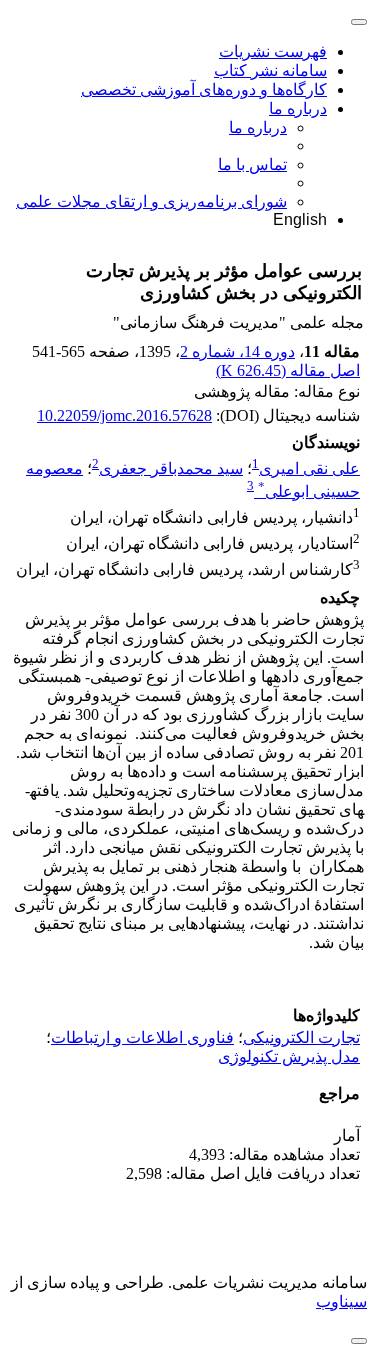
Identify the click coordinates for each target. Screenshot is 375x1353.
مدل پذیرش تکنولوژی (289, 1056)
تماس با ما (252, 164)
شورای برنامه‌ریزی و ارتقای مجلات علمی (151, 201)
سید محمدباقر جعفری (171, 468)
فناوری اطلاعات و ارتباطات (142, 1037)
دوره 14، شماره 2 (237, 351)
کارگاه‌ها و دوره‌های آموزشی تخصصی (204, 89)
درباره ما (298, 108)
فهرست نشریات (273, 51)
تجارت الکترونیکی (301, 1037)
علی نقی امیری (309, 468)
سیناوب (341, 1301)
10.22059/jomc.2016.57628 (124, 415)
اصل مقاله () (288, 370)
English (300, 219)
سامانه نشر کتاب (270, 70)
